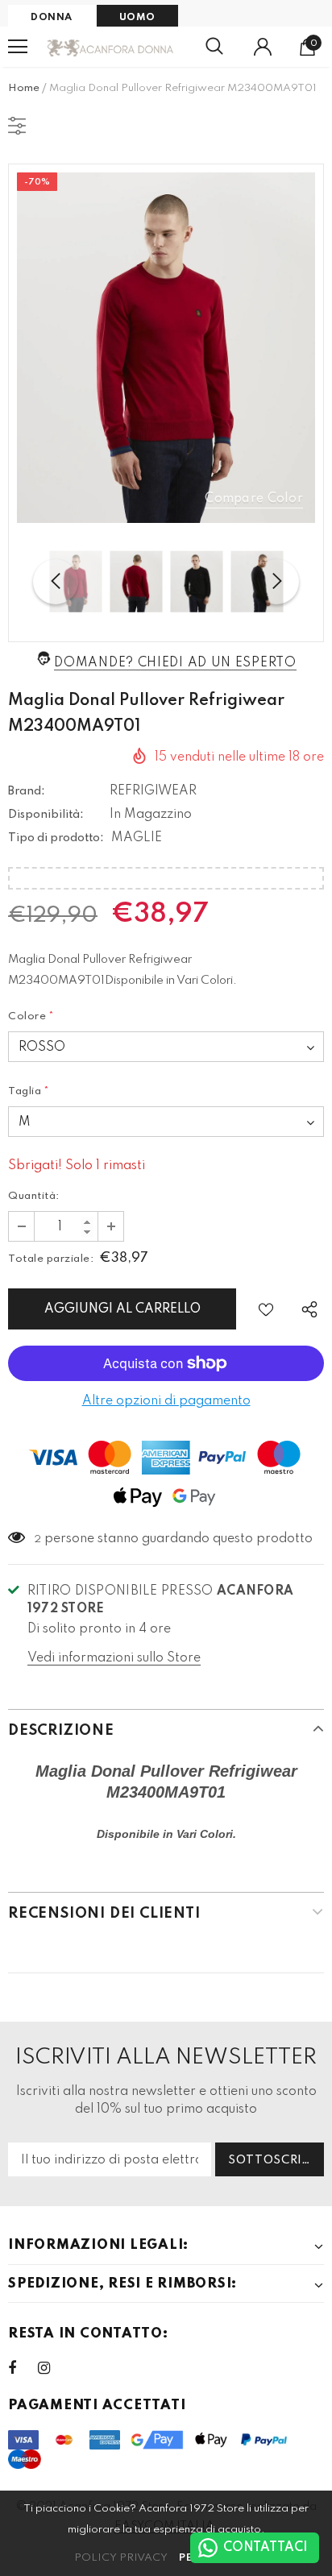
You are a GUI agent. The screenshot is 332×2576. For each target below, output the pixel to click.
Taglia (29, 1091)
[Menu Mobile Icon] (18, 47)
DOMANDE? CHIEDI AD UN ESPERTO (175, 663)
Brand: (27, 791)
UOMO (137, 18)
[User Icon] (263, 47)
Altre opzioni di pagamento (166, 1401)
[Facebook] (23, 2368)
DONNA (52, 18)
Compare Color (254, 499)
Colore (31, 1016)
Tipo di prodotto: (56, 838)
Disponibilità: (46, 815)
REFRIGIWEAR (153, 791)
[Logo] (111, 47)
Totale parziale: (51, 1259)
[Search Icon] (214, 47)
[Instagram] (52, 2368)
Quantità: (34, 1196)
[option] (166, 348)
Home (24, 88)
